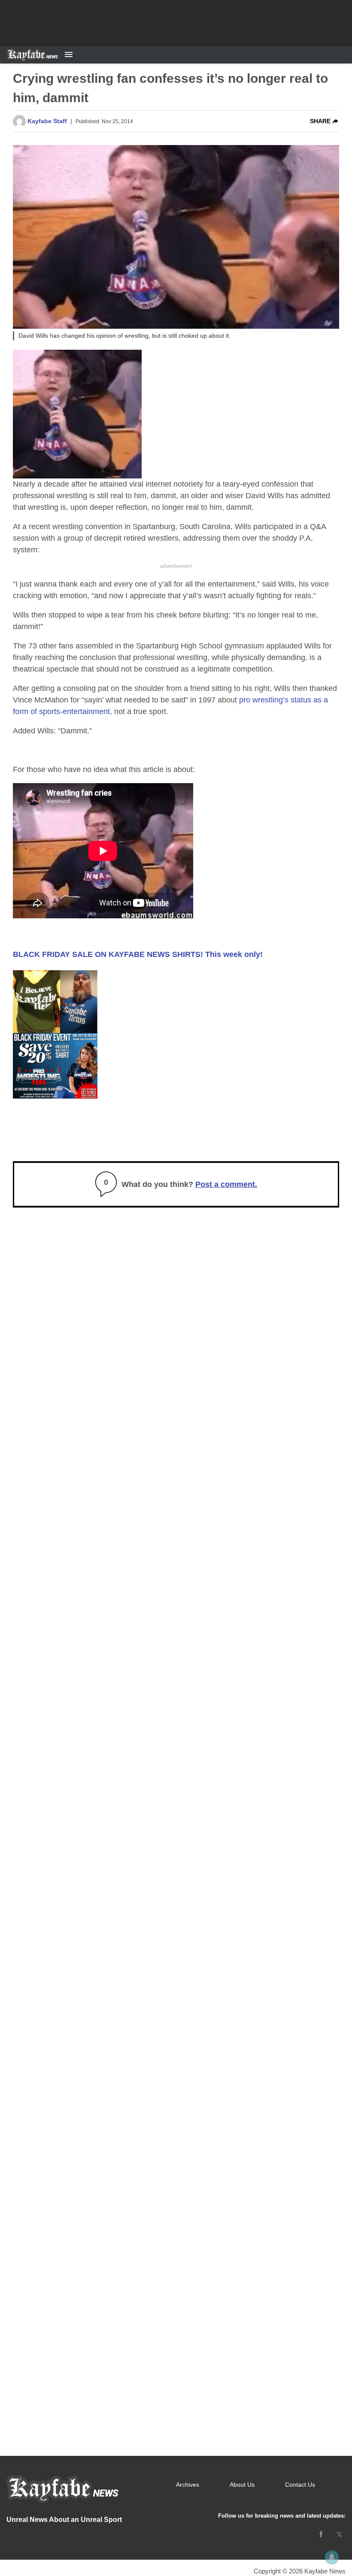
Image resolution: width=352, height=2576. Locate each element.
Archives (188, 2485)
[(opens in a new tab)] (321, 2534)
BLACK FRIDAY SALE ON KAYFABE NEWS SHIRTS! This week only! (138, 954)
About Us (242, 2485)
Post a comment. (226, 1184)
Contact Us (300, 2485)
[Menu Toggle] (69, 55)
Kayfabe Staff (47, 121)
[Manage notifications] (332, 2557)
